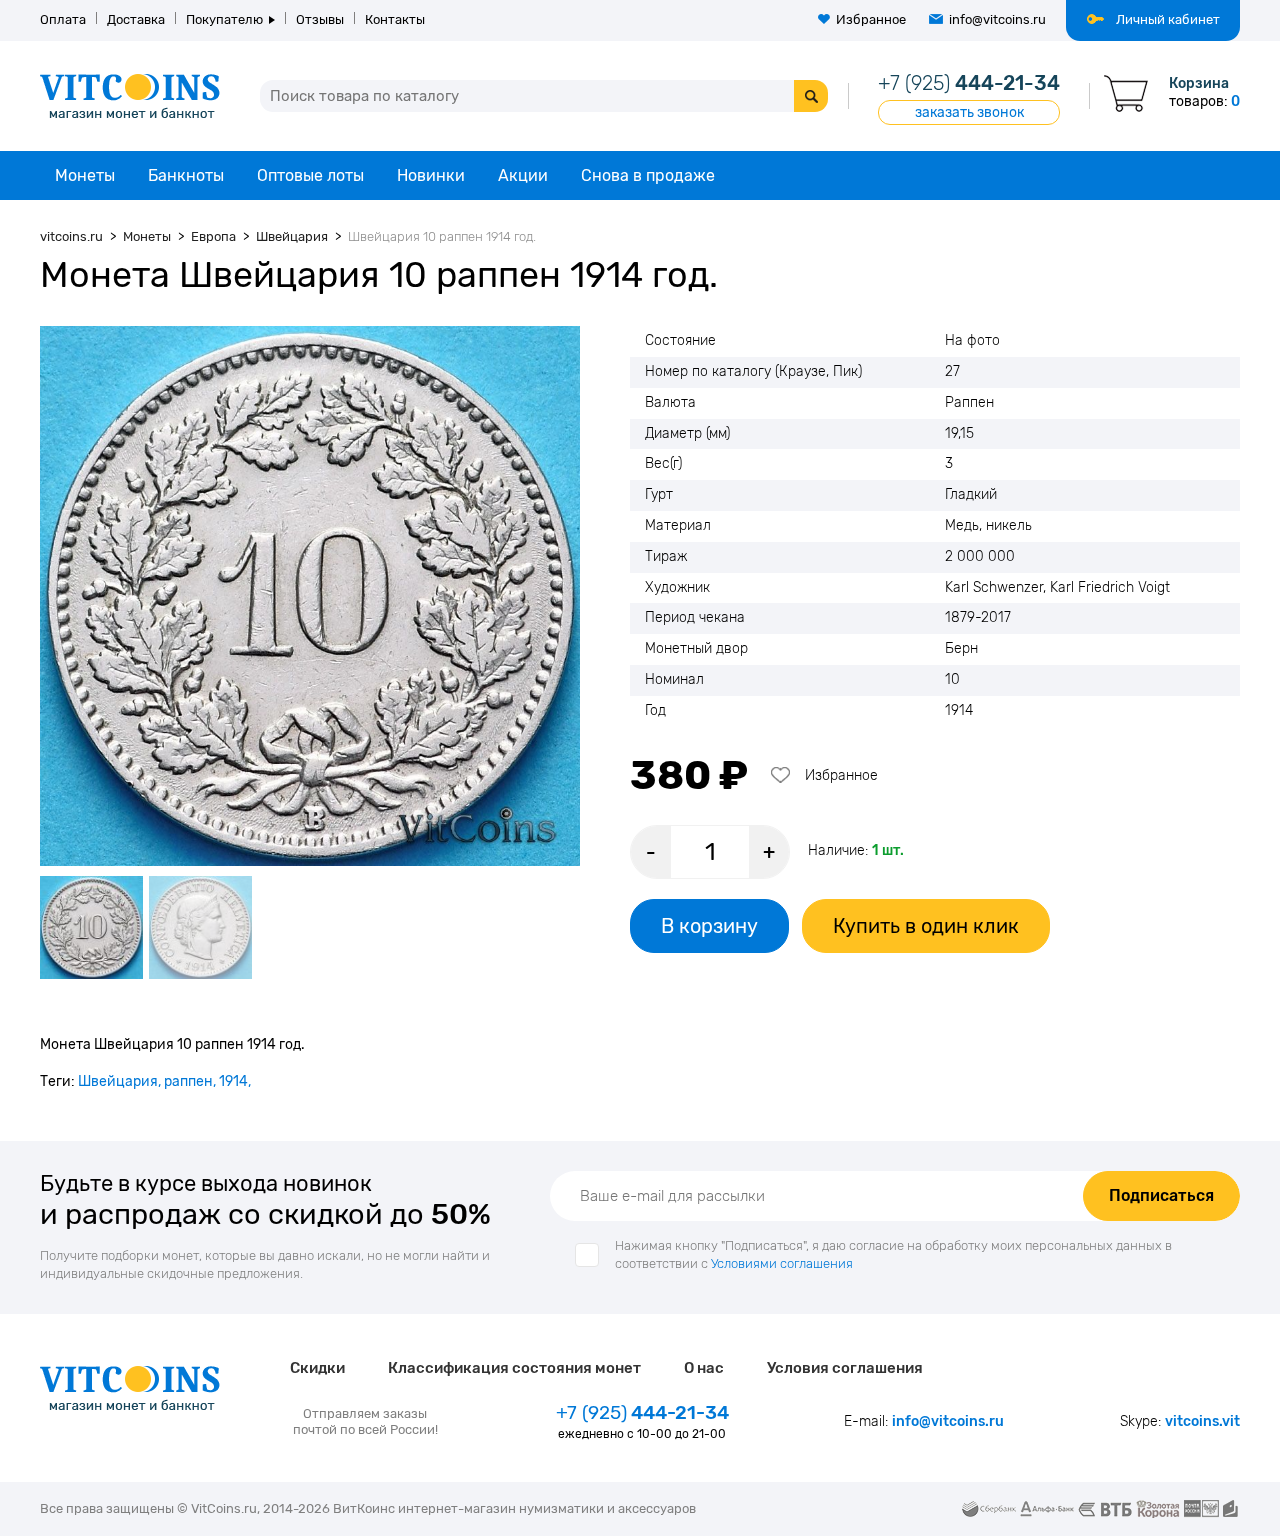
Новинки (431, 175)
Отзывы (320, 19)
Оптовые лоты (310, 175)
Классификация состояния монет (514, 1368)
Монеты (85, 175)
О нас (704, 1368)
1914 (233, 1081)
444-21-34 (969, 83)
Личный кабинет (1168, 19)
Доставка (136, 19)
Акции (523, 175)
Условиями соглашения (782, 1263)
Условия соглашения (845, 1368)
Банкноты (186, 175)
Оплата (63, 19)
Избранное (871, 19)
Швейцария (118, 1081)
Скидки (317, 1368)
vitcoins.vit (1202, 1421)
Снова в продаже (648, 175)
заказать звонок (969, 112)
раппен (188, 1081)
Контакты (395, 19)
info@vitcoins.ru (997, 19)
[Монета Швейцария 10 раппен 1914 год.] (310, 596)
